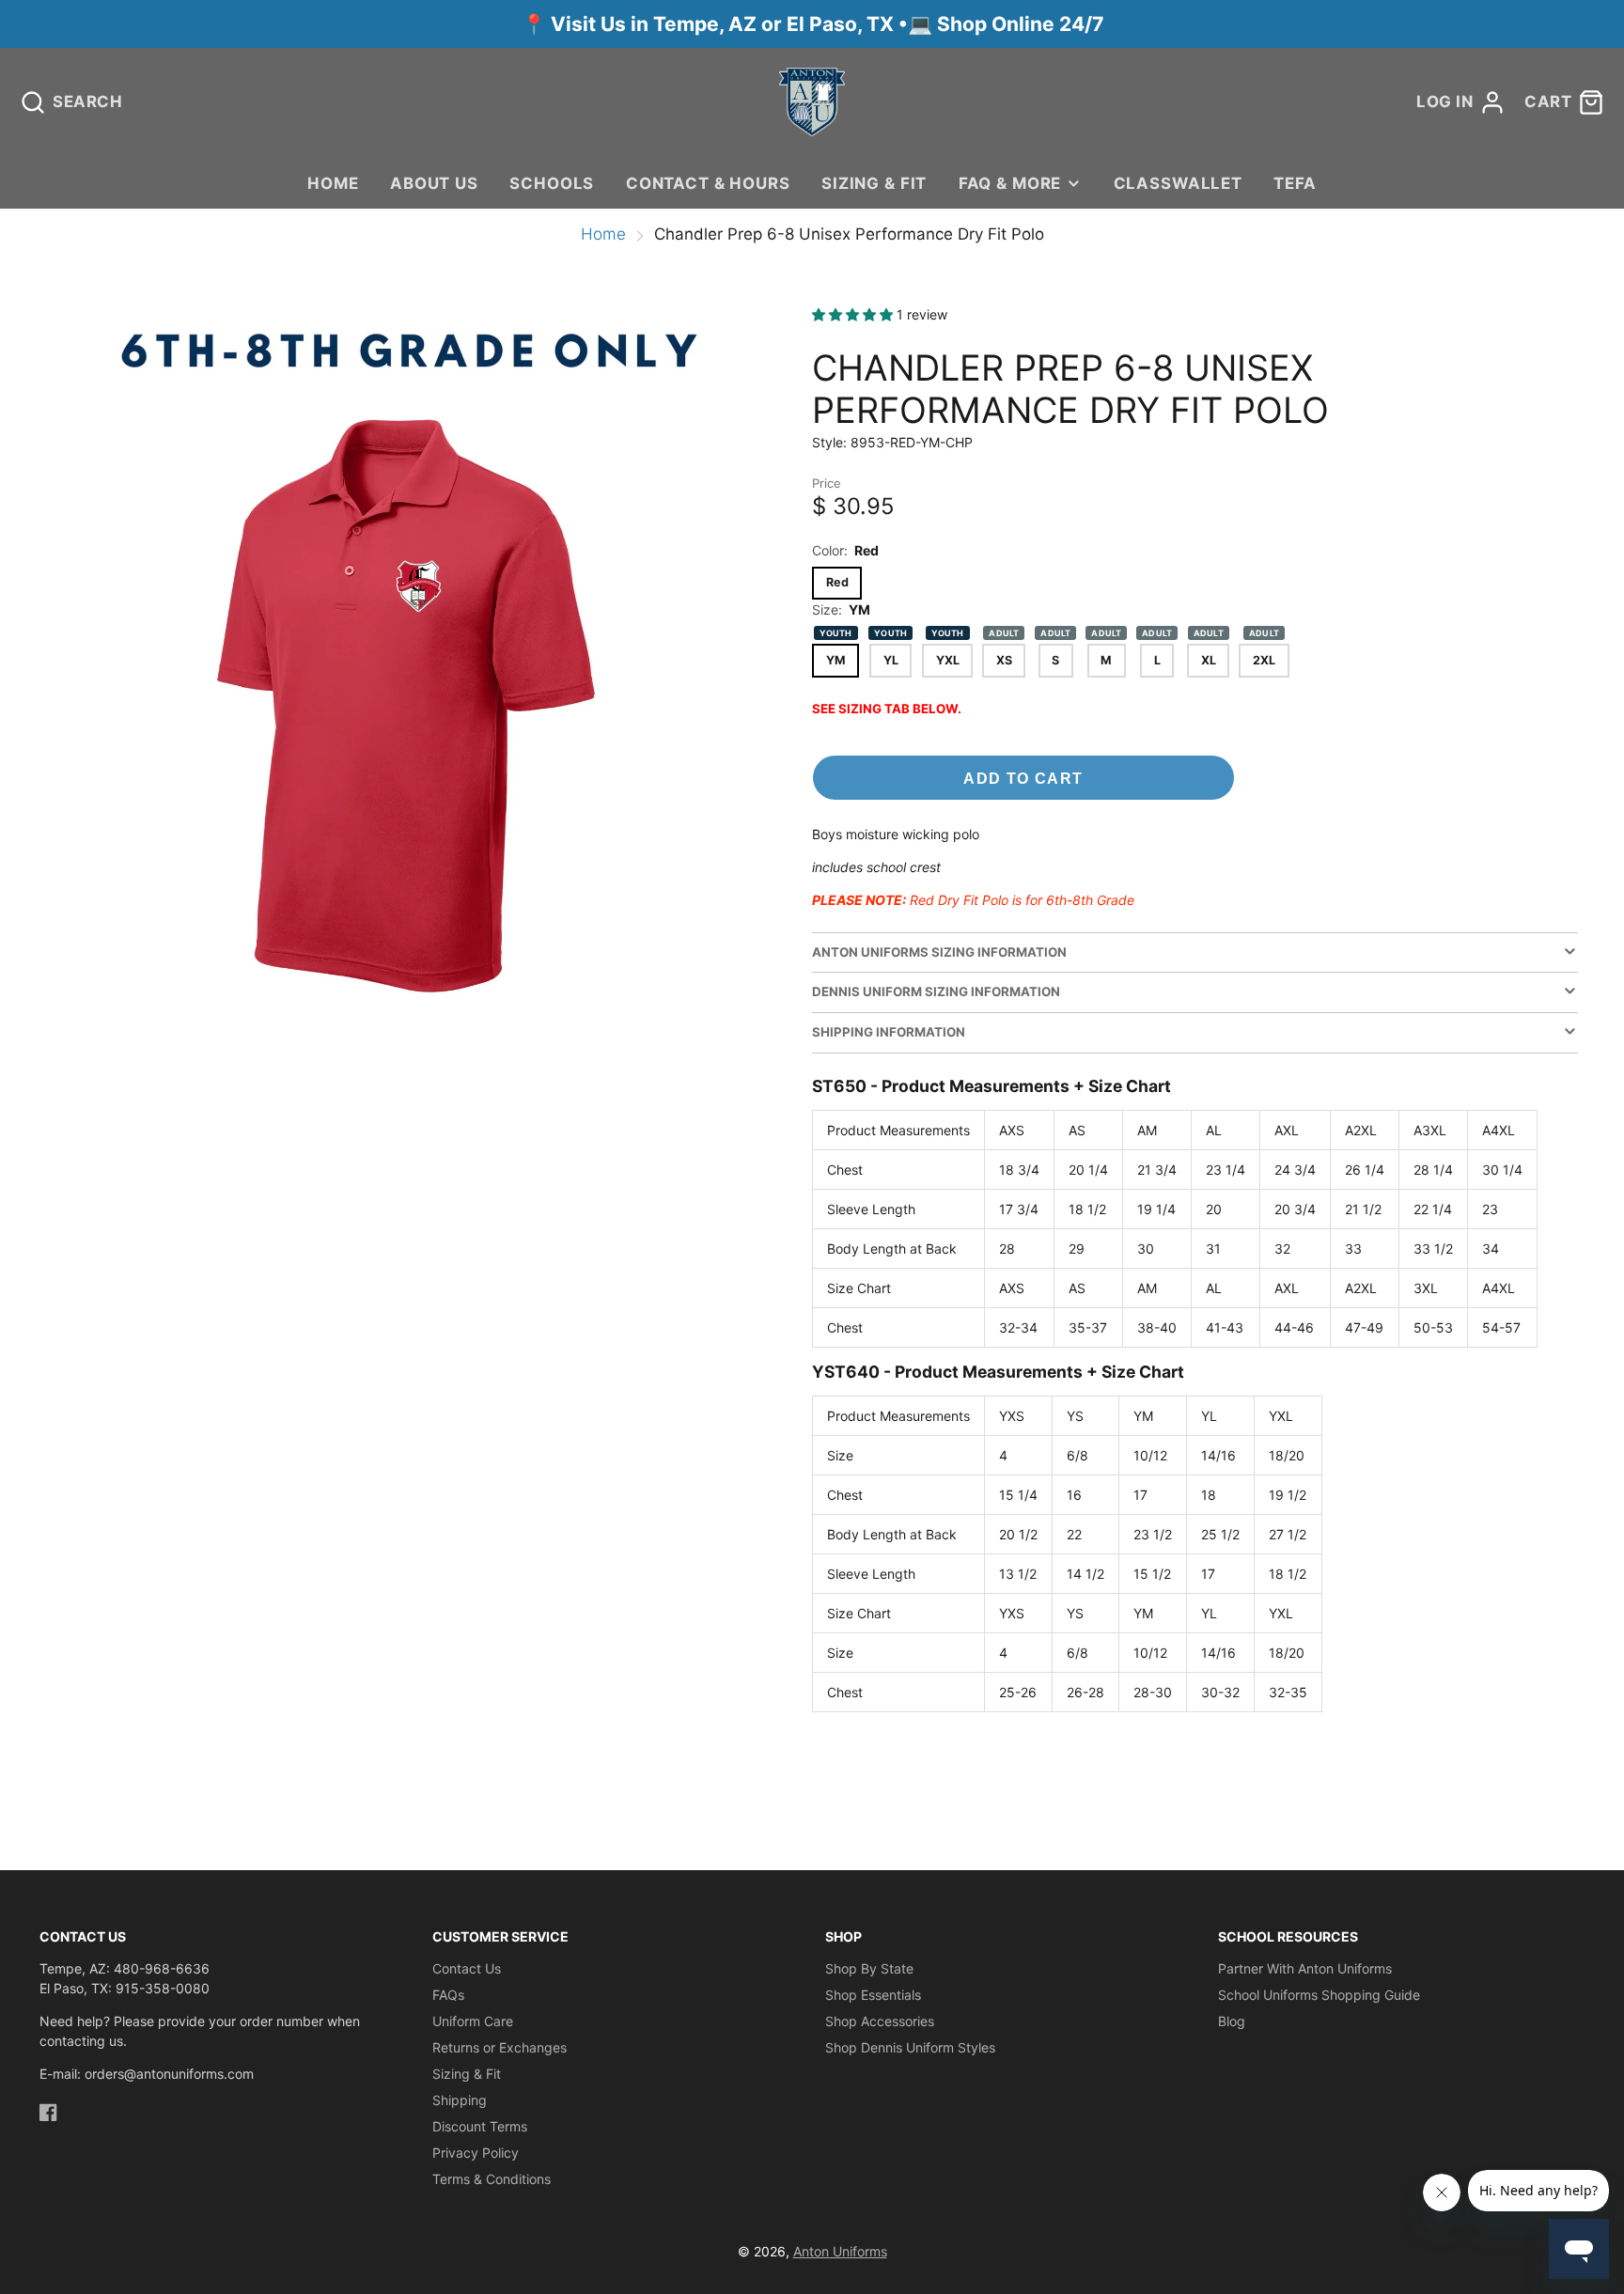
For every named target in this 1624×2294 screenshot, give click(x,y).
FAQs (448, 1995)
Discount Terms (480, 2126)
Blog (1232, 2021)
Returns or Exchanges (500, 2047)
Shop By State (869, 1968)
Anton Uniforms (840, 2251)
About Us (434, 183)
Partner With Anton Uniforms (1305, 1968)
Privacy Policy (476, 2153)
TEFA (1295, 183)
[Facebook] (48, 2112)
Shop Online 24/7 (1020, 24)
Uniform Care (473, 2021)
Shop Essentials (873, 1995)
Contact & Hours (708, 183)
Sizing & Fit (874, 183)
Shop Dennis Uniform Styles (910, 2047)
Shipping (460, 2100)
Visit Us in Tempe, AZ (656, 24)
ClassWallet (1178, 183)
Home (333, 183)
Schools (552, 183)
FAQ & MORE (1010, 183)
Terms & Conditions (492, 2179)
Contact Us (467, 1968)
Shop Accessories (880, 2021)
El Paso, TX (840, 24)
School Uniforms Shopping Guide (1319, 1995)
